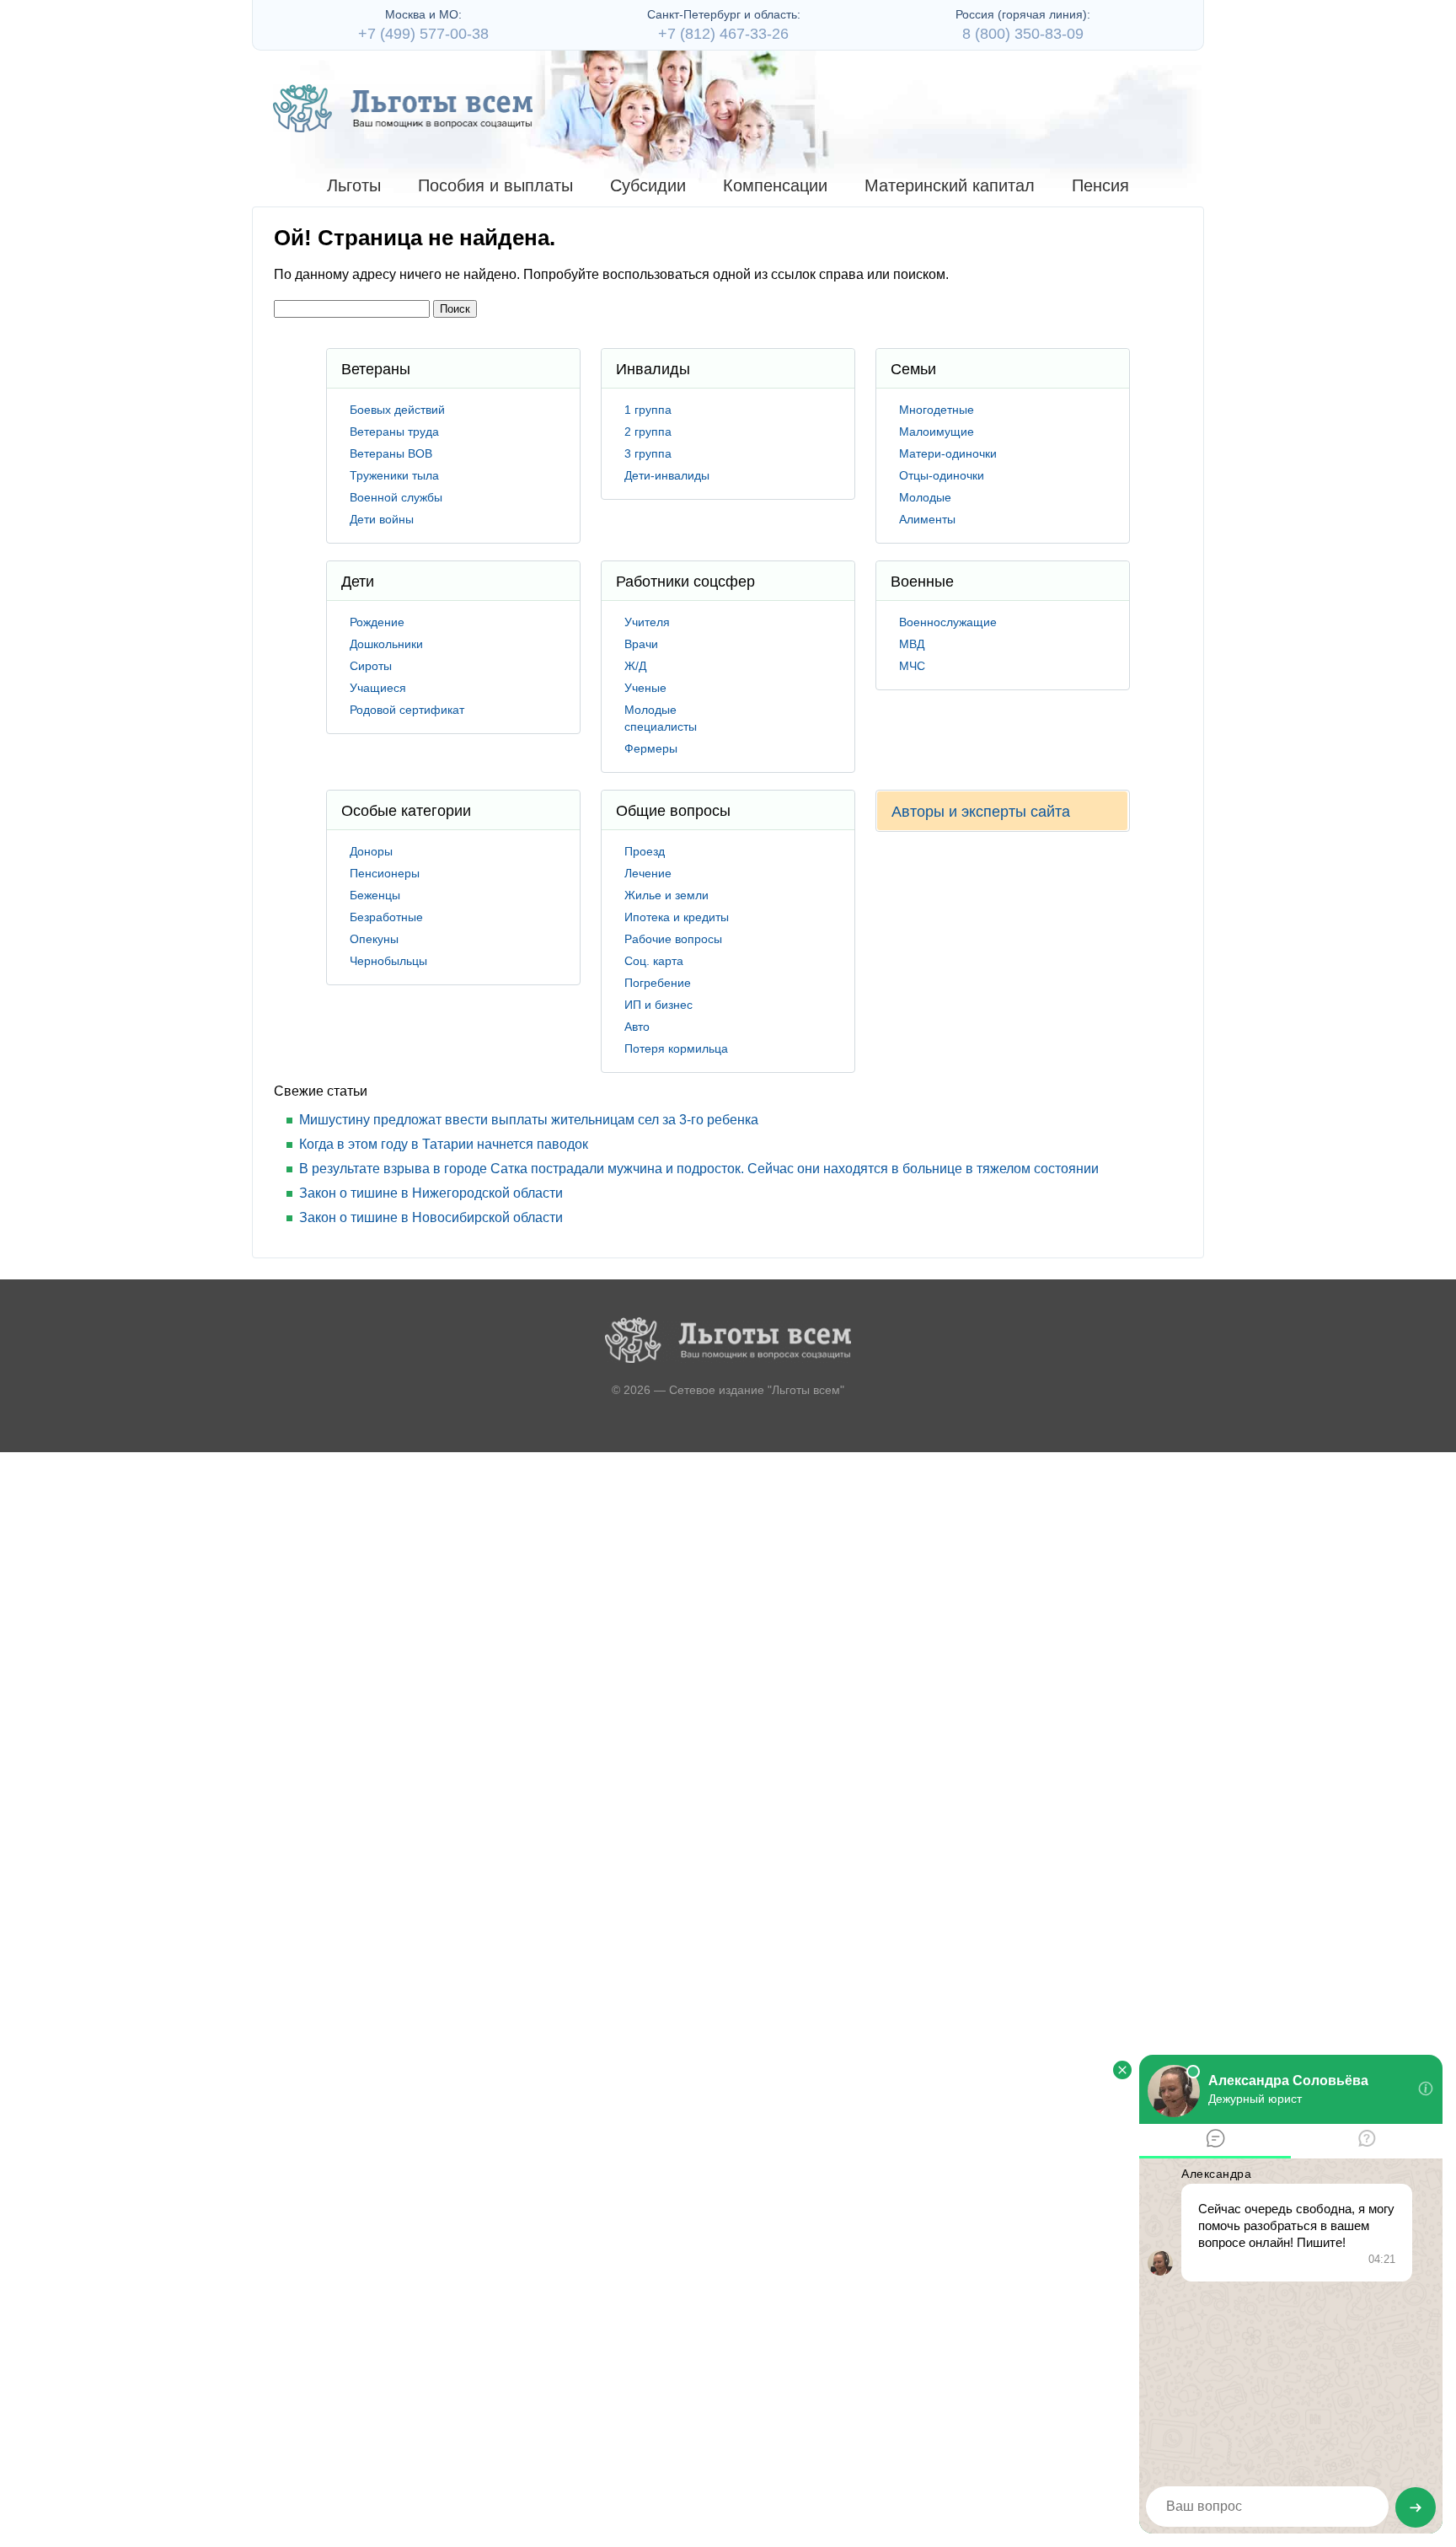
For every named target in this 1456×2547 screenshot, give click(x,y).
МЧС (912, 666)
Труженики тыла (394, 475)
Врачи (641, 644)
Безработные (386, 917)
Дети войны (382, 519)
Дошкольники (386, 644)
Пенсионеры (385, 873)
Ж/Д (635, 666)
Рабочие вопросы (673, 939)
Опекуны (374, 939)
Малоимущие (937, 432)
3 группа (648, 453)
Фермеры (651, 748)
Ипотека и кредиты (677, 917)
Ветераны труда (394, 432)
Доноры (371, 851)
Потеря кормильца (676, 1048)
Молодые (925, 497)
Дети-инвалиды (667, 475)
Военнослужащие (948, 622)
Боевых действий (397, 410)
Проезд (645, 851)
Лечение (648, 873)
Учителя (647, 622)
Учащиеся (378, 688)
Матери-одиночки (948, 453)
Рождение (377, 622)
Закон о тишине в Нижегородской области (431, 1193)
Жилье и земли (666, 895)
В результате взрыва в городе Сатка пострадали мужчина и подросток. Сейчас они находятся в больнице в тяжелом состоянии (699, 1169)
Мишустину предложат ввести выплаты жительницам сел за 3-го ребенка (529, 1120)
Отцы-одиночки (942, 475)
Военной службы (396, 497)
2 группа (648, 432)
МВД (912, 644)
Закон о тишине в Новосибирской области (431, 1217)
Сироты (371, 666)
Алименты (927, 519)
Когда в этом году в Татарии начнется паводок (444, 1144)
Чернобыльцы (388, 961)
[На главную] (403, 108)
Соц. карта (654, 961)
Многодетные (937, 410)
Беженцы (375, 895)
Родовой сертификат (407, 710)
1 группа (648, 410)
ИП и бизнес (658, 1005)
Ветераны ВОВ (391, 453)
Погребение (658, 983)
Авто (637, 1027)
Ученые (645, 688)
